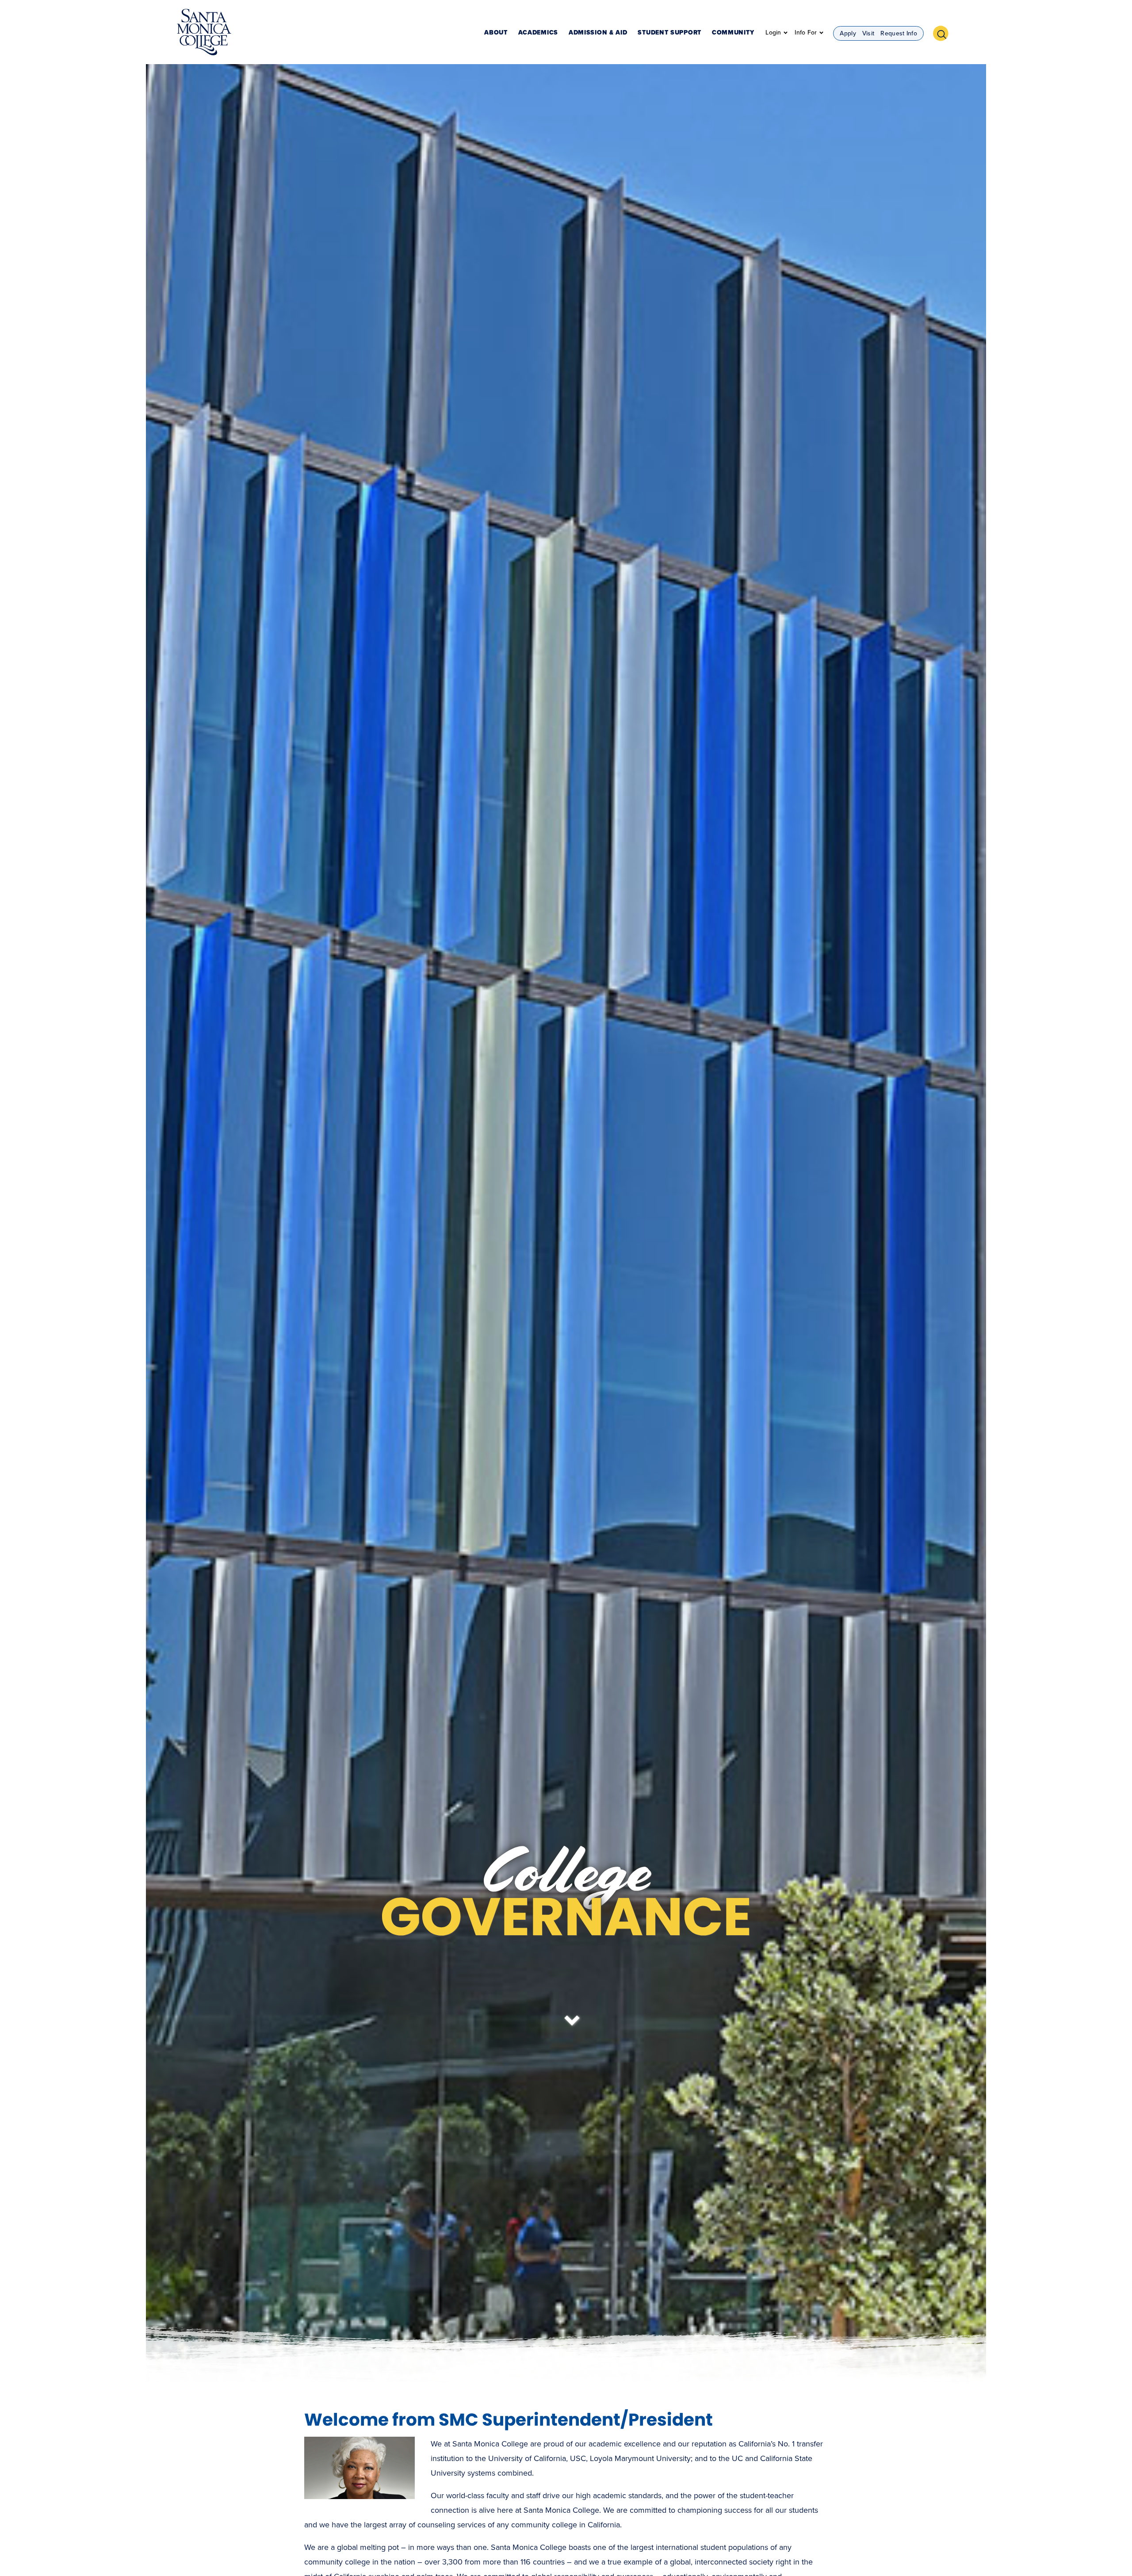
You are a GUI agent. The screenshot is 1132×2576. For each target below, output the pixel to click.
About (496, 33)
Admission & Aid (598, 33)
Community (733, 33)
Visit (868, 33)
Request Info (899, 33)
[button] (944, 32)
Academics (538, 33)
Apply (848, 33)
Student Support (669, 33)
